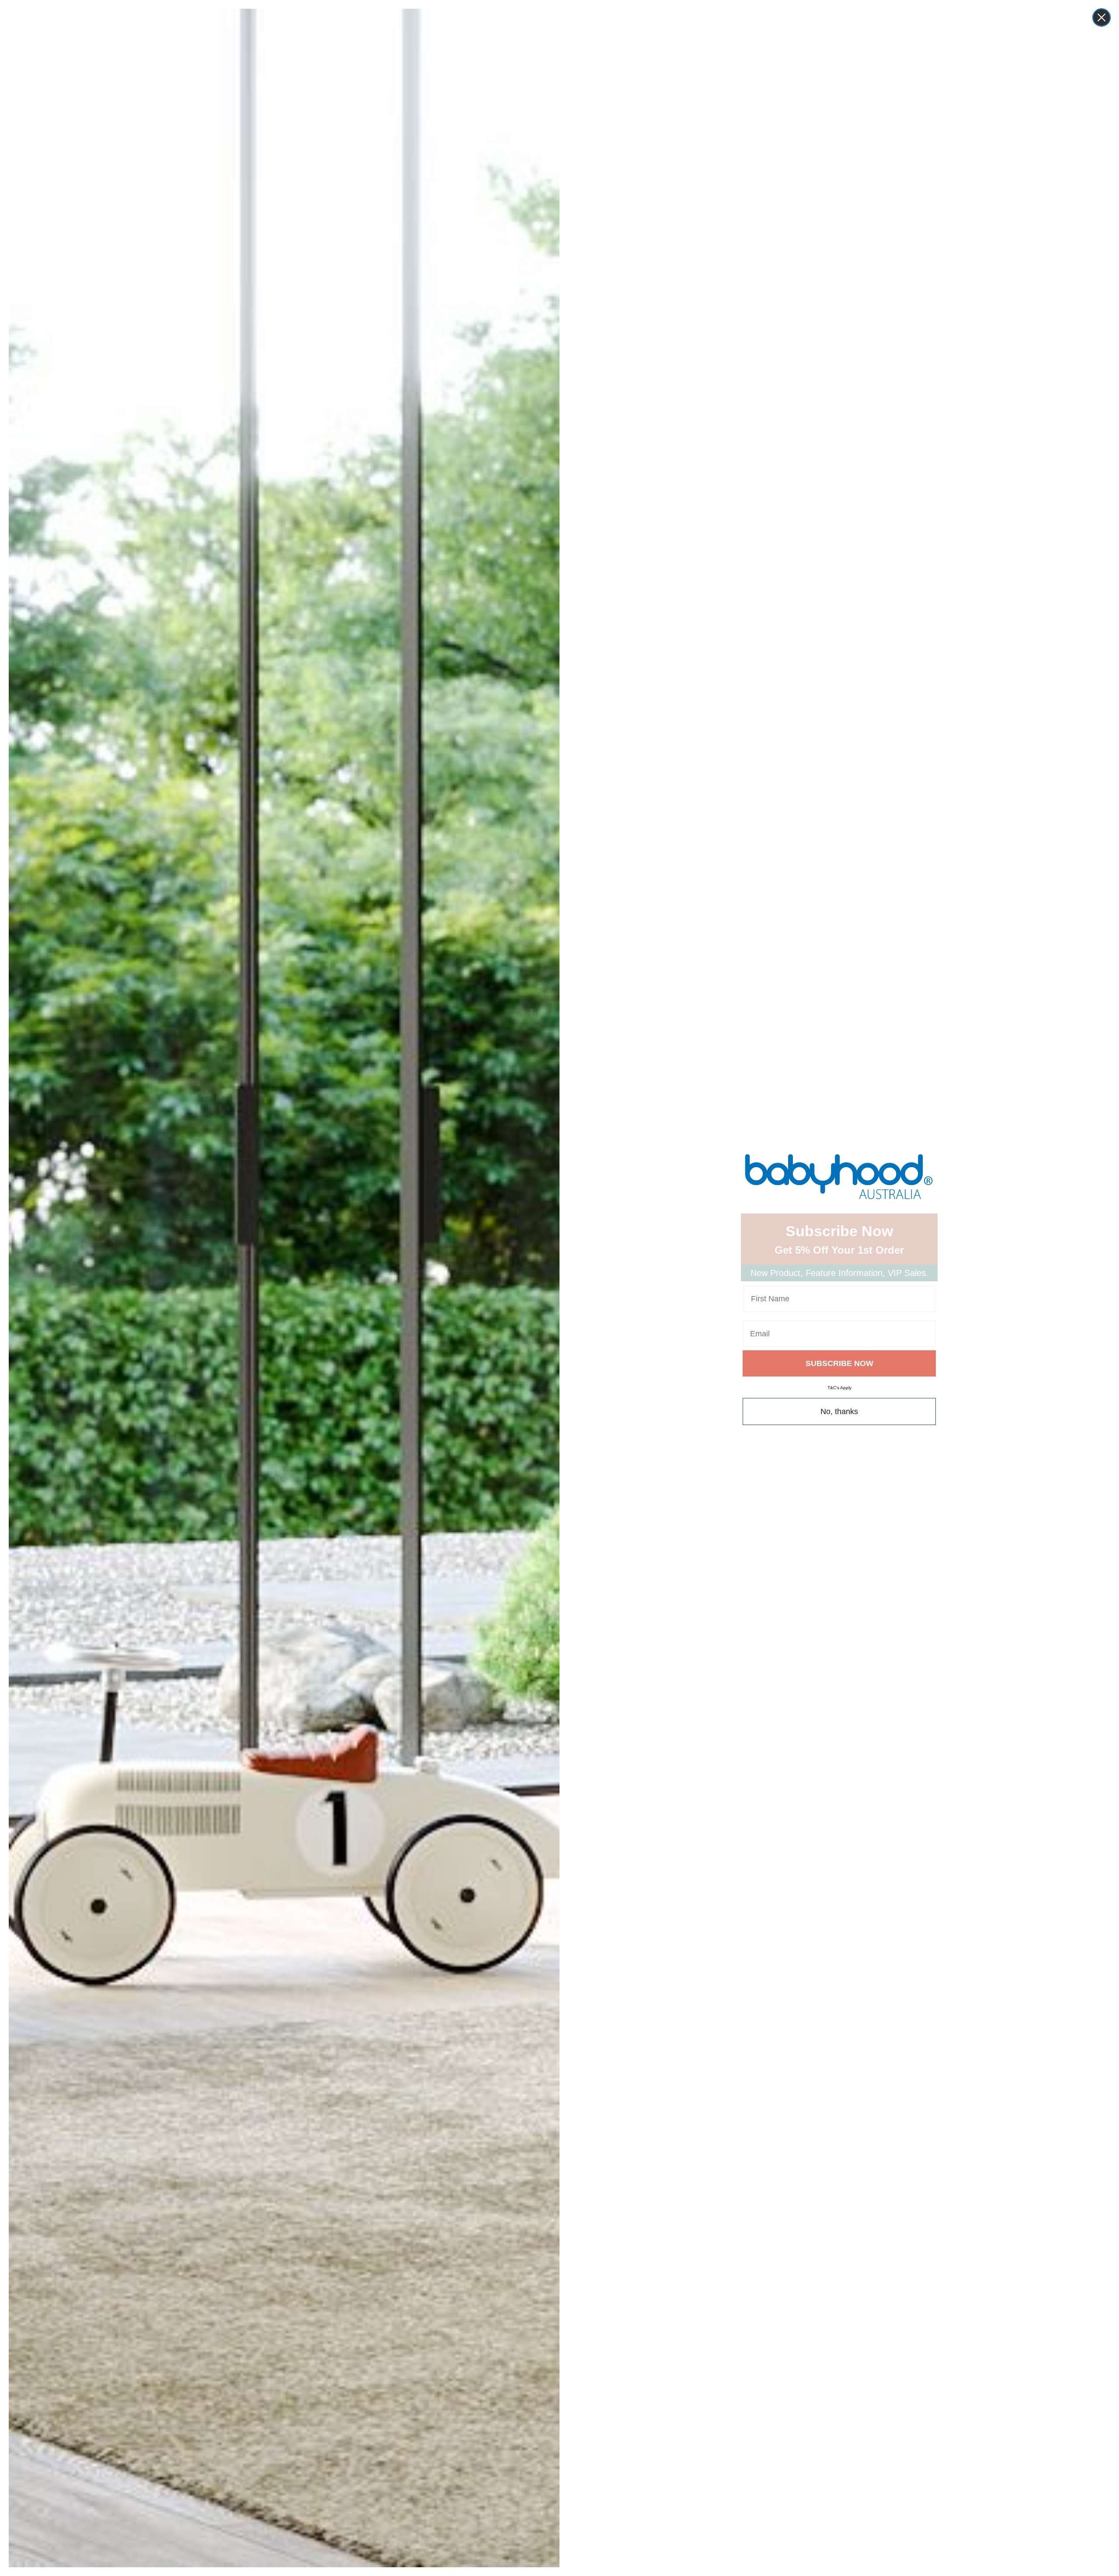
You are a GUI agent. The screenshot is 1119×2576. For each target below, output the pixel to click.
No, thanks (839, 1411)
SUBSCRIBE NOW (839, 1363)
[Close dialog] (1102, 17)
